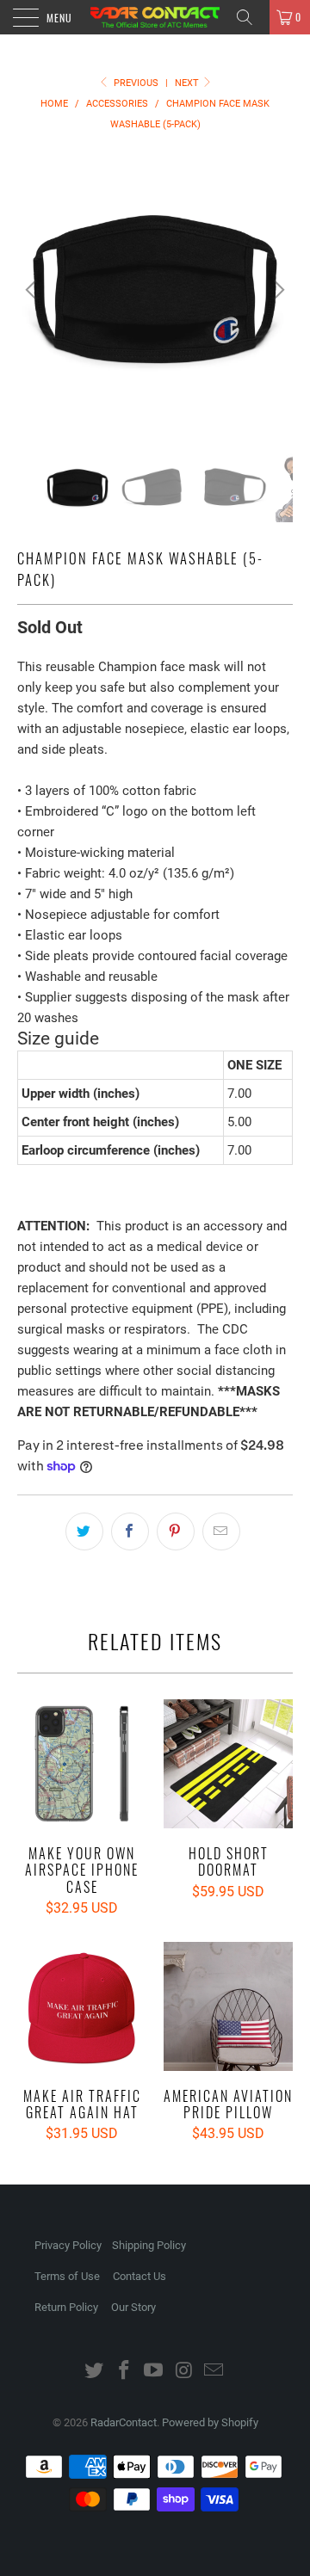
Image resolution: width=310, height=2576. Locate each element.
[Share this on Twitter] (84, 1531)
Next (188, 83)
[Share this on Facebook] (130, 1531)
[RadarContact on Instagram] (184, 2372)
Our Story (133, 2307)
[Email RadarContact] (214, 2372)
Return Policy (66, 2307)
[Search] (251, 17)
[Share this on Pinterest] (176, 1531)
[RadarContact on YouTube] (154, 2372)
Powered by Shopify (210, 2422)
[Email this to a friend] (221, 1531)
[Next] (276, 290)
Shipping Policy (149, 2245)
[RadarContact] (155, 17)
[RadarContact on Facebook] (124, 2372)
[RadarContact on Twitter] (95, 2372)
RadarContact (124, 2422)
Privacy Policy (68, 2245)
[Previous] (34, 290)
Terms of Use (67, 2276)
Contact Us (139, 2276)
